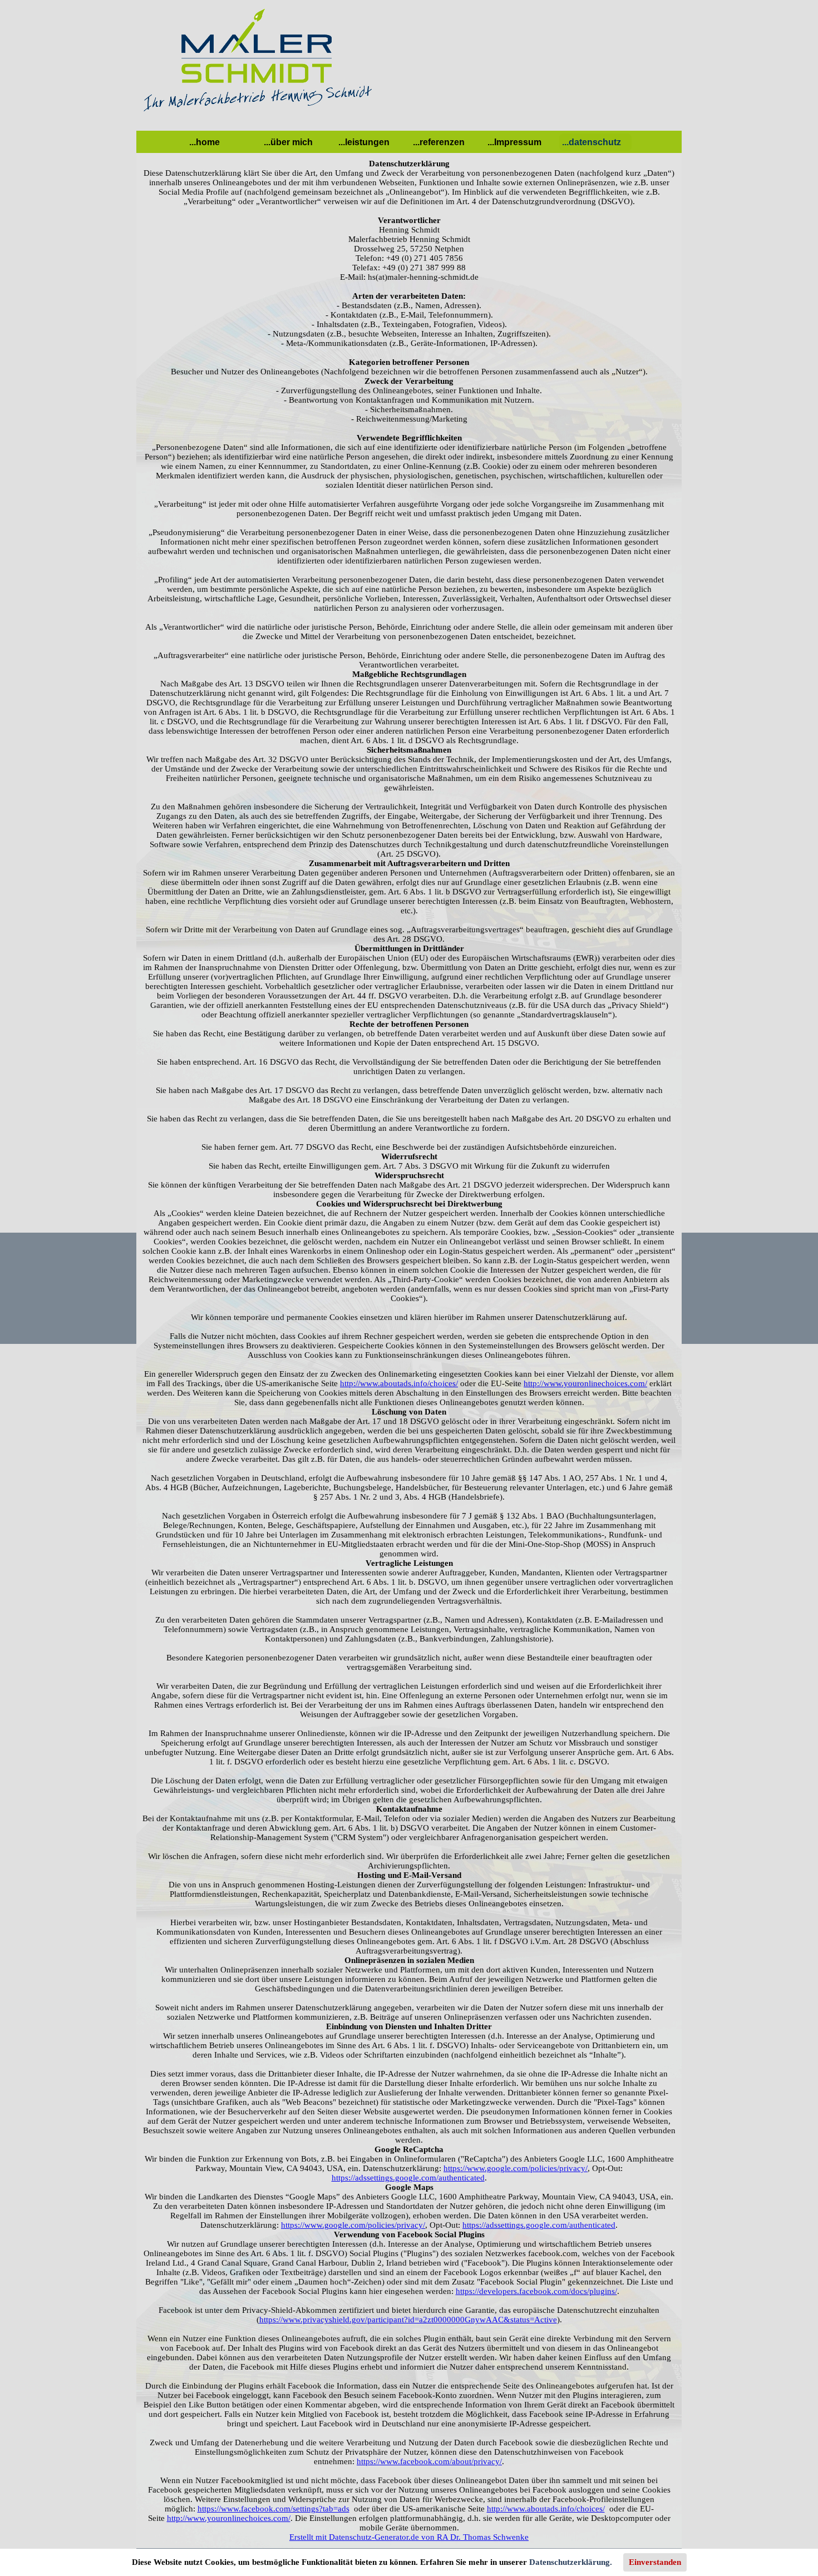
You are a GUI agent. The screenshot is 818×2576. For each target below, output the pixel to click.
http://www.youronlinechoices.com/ (585, 1383)
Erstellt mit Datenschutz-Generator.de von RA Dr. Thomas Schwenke (409, 2537)
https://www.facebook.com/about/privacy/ (429, 2461)
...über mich (288, 142)
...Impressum (514, 142)
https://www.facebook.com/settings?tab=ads (274, 2509)
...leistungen (364, 142)
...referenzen (439, 142)
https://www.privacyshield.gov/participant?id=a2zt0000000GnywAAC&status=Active (408, 2320)
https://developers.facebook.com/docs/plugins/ (536, 2291)
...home (204, 142)
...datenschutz (592, 142)
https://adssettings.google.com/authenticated (408, 2178)
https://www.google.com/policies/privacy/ (516, 2168)
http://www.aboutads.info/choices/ (399, 1383)
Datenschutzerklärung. (571, 2562)
